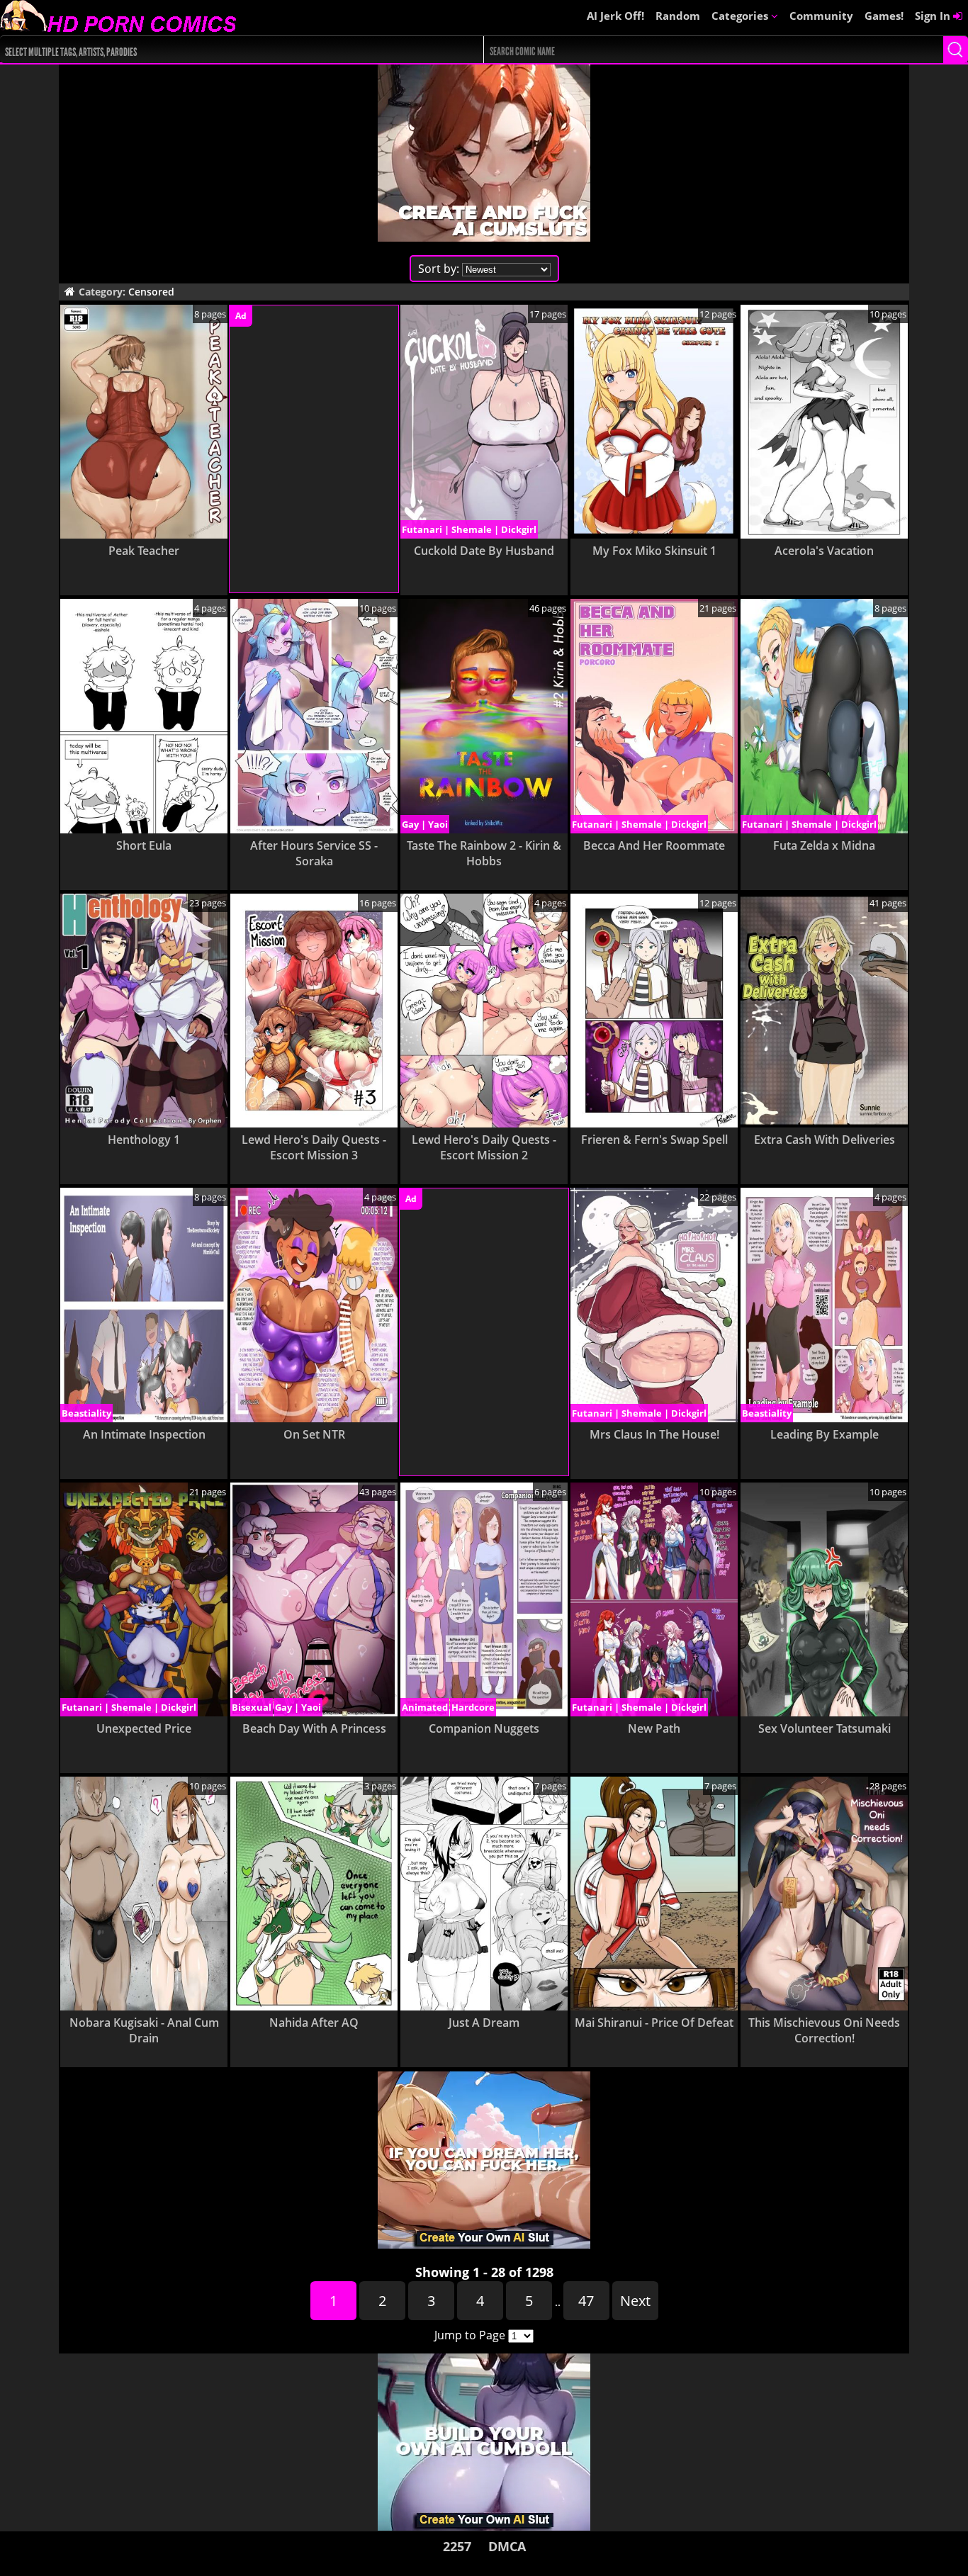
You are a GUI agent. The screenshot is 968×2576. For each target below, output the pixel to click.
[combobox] (218, 50)
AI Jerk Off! (615, 16)
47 (586, 2301)
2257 (457, 2546)
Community (821, 16)
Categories (741, 16)
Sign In (934, 16)
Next (635, 2301)
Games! (884, 16)
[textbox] (221, 50)
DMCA (507, 2546)
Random (678, 16)
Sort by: (439, 269)
